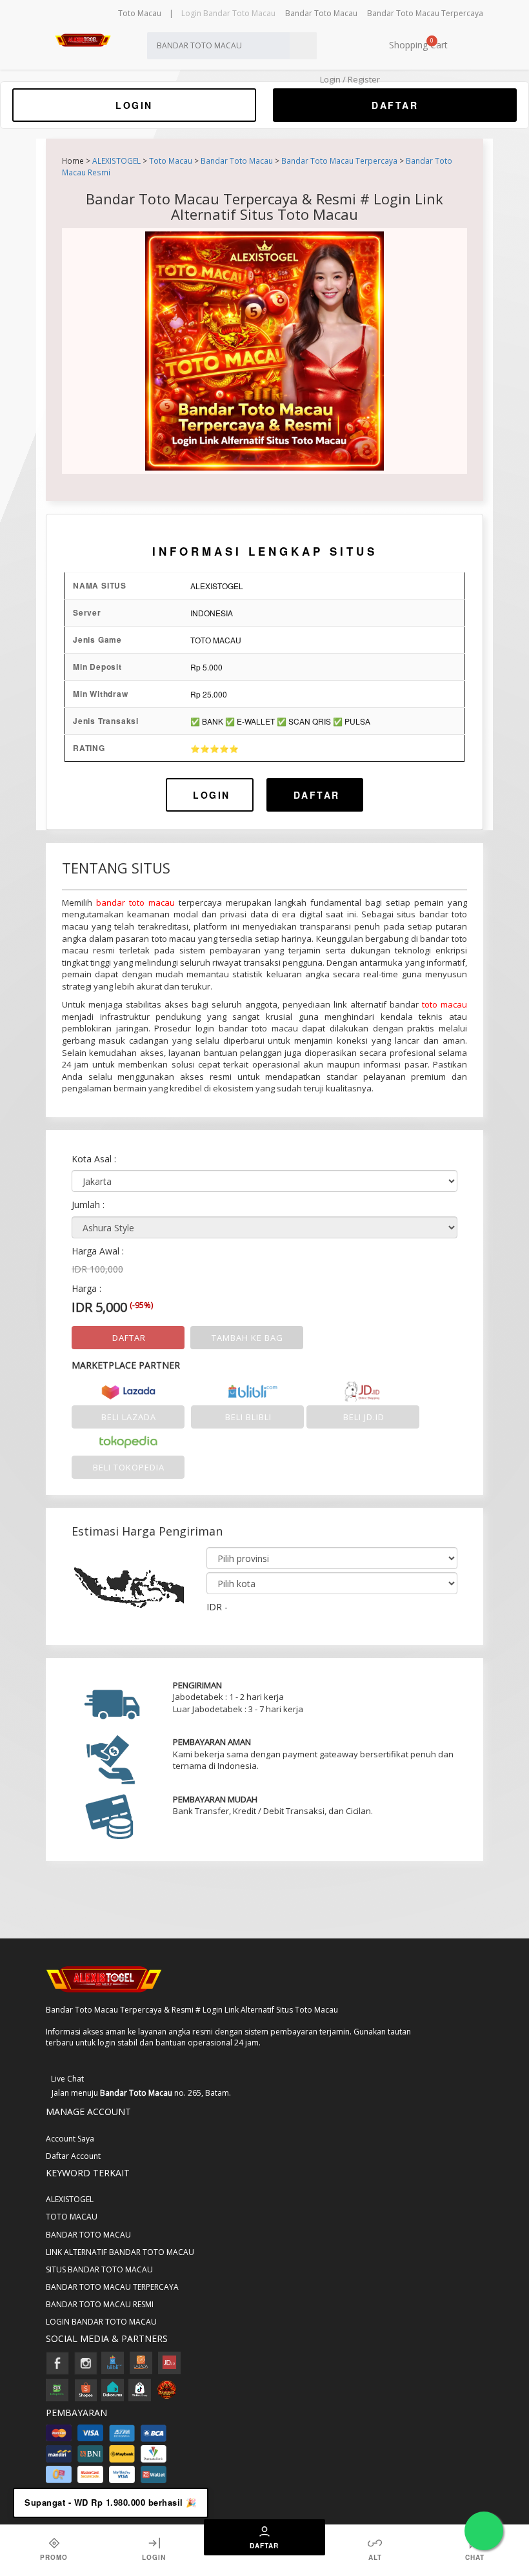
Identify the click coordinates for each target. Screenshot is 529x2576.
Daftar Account (73, 2156)
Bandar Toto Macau (321, 13)
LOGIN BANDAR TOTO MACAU (101, 2322)
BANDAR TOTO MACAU (88, 2235)
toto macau (444, 1004)
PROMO (54, 2557)
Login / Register (349, 79)
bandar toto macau (135, 903)
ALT (375, 2557)
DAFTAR (395, 105)
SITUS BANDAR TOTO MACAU (99, 2269)
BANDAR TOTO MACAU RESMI (100, 2304)
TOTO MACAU (72, 2217)
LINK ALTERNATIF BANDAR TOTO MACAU (120, 2252)
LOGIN (134, 105)
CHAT (475, 2557)
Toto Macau (140, 13)
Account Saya (70, 2139)
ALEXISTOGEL (116, 161)
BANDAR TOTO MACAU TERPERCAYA (112, 2287)
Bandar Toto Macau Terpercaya (425, 13)
